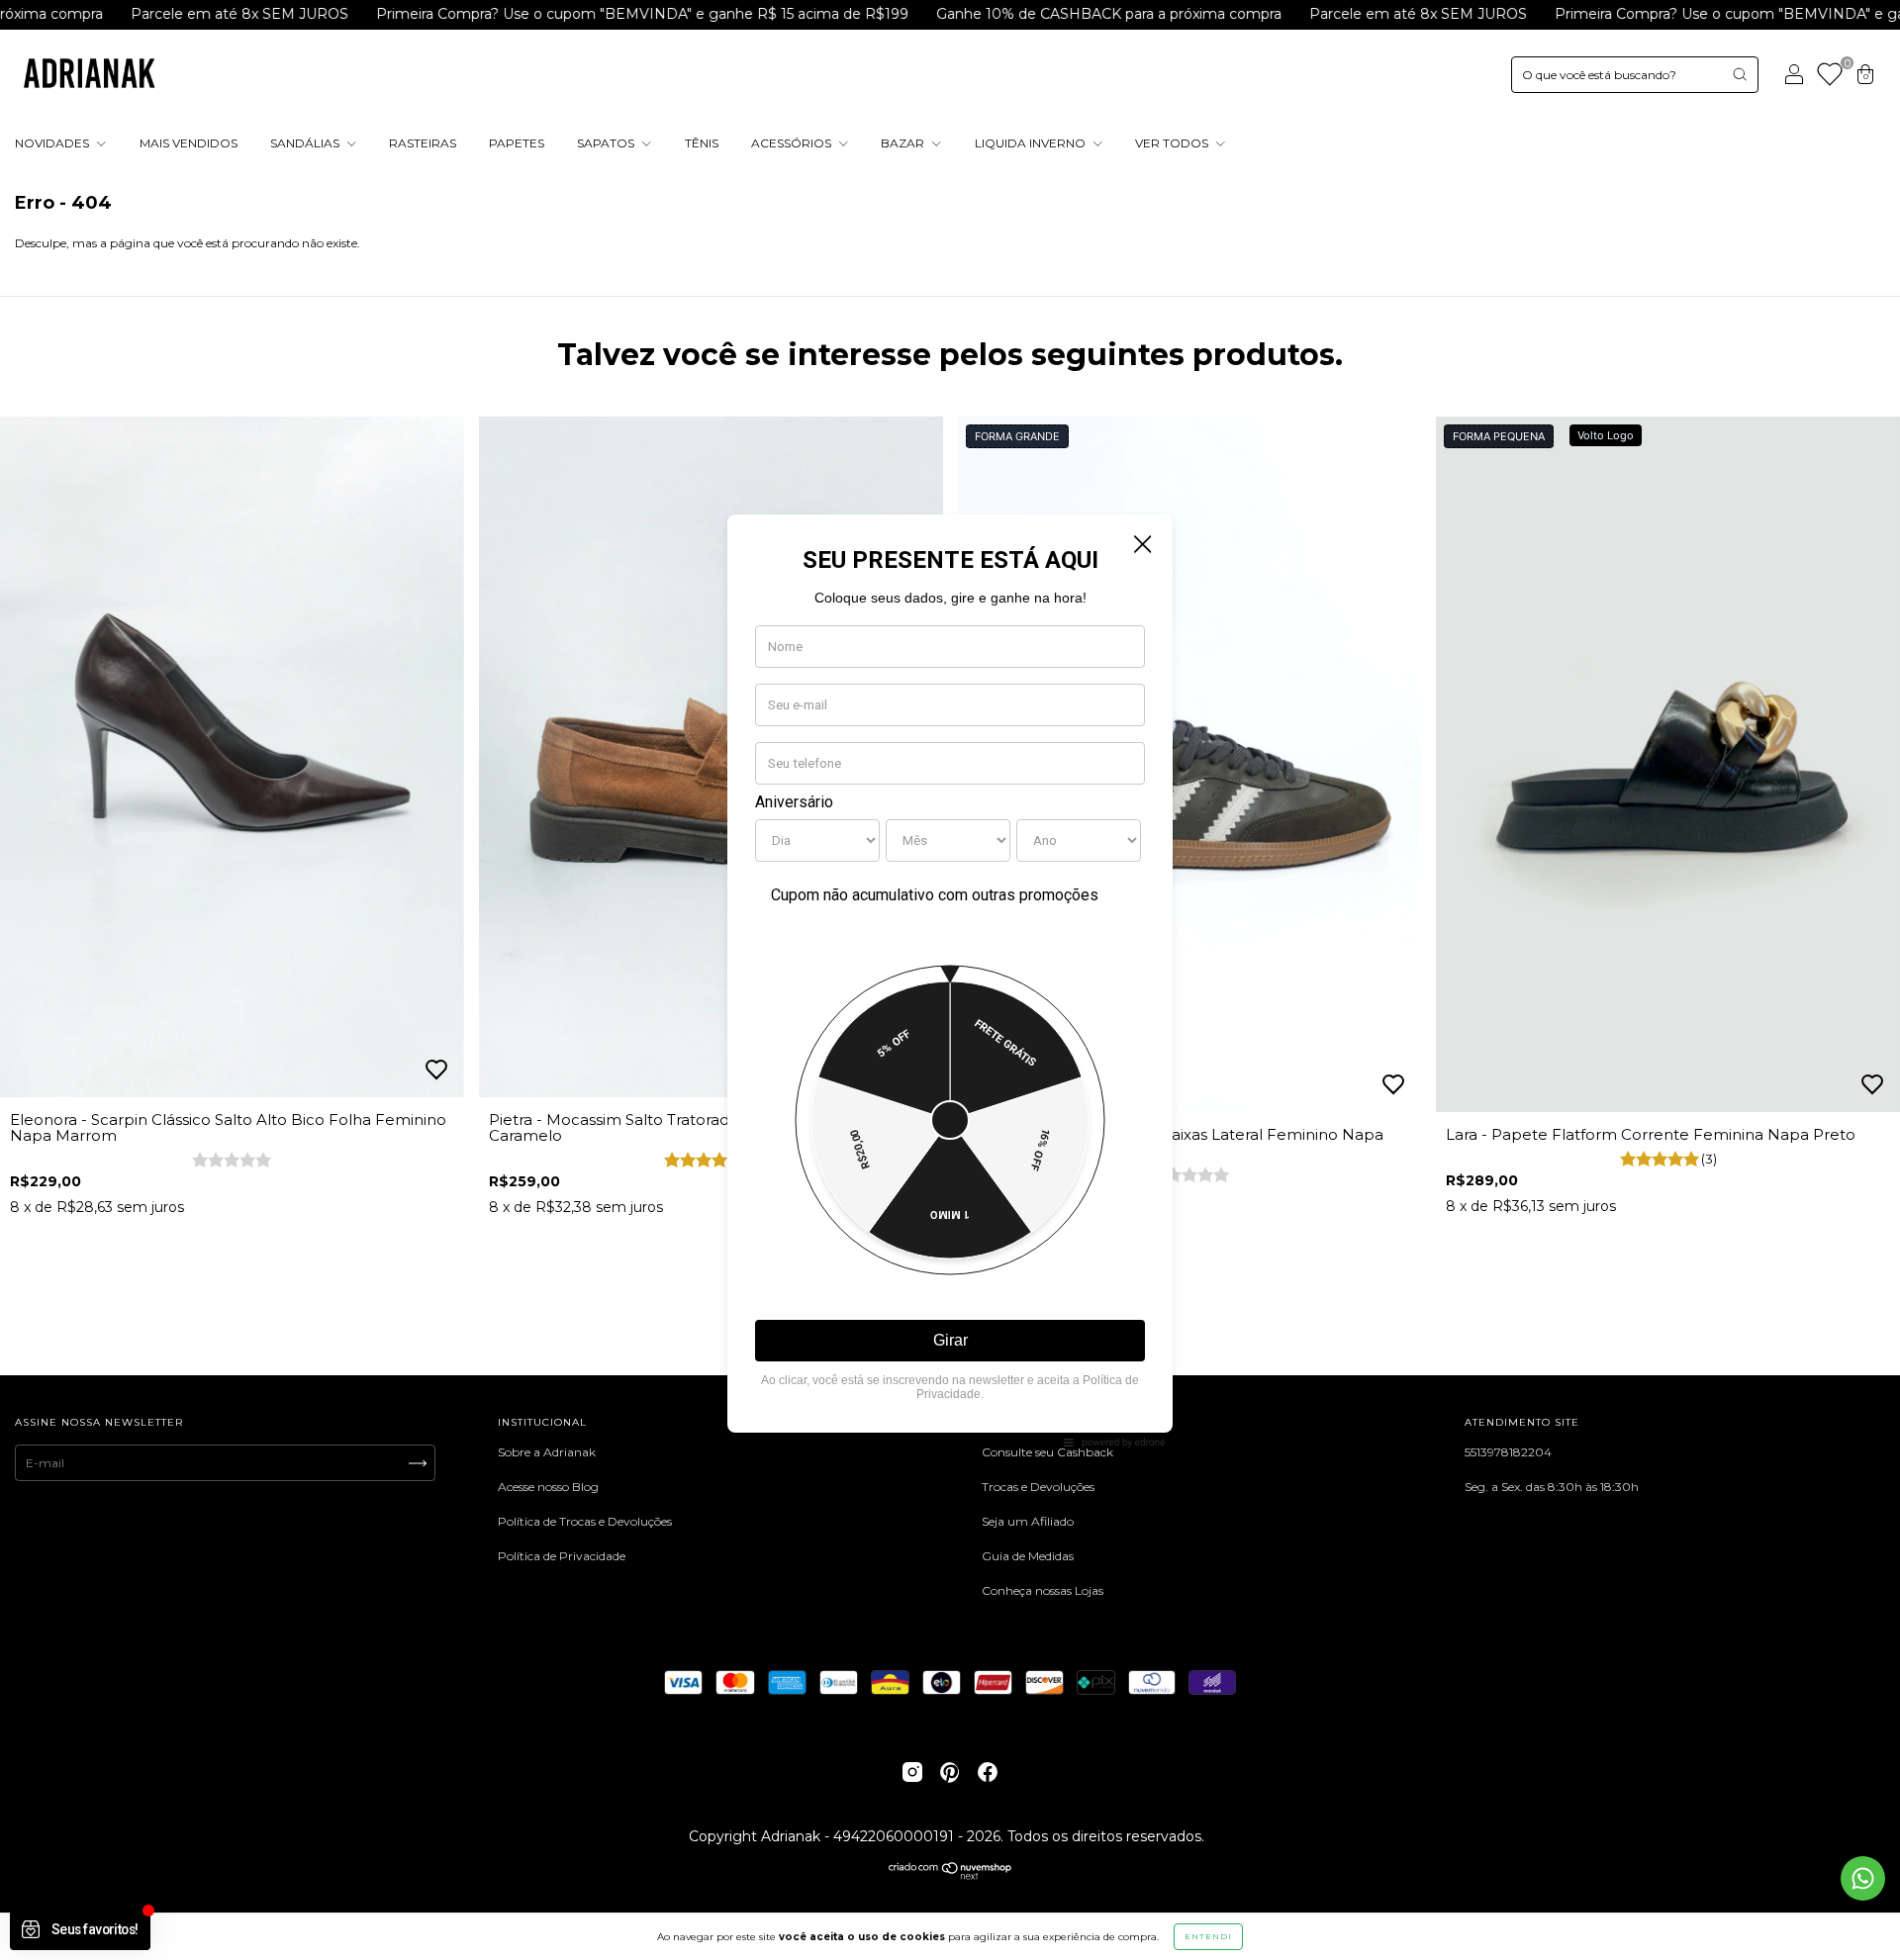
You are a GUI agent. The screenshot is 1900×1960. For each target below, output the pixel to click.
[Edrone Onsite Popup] (950, 980)
